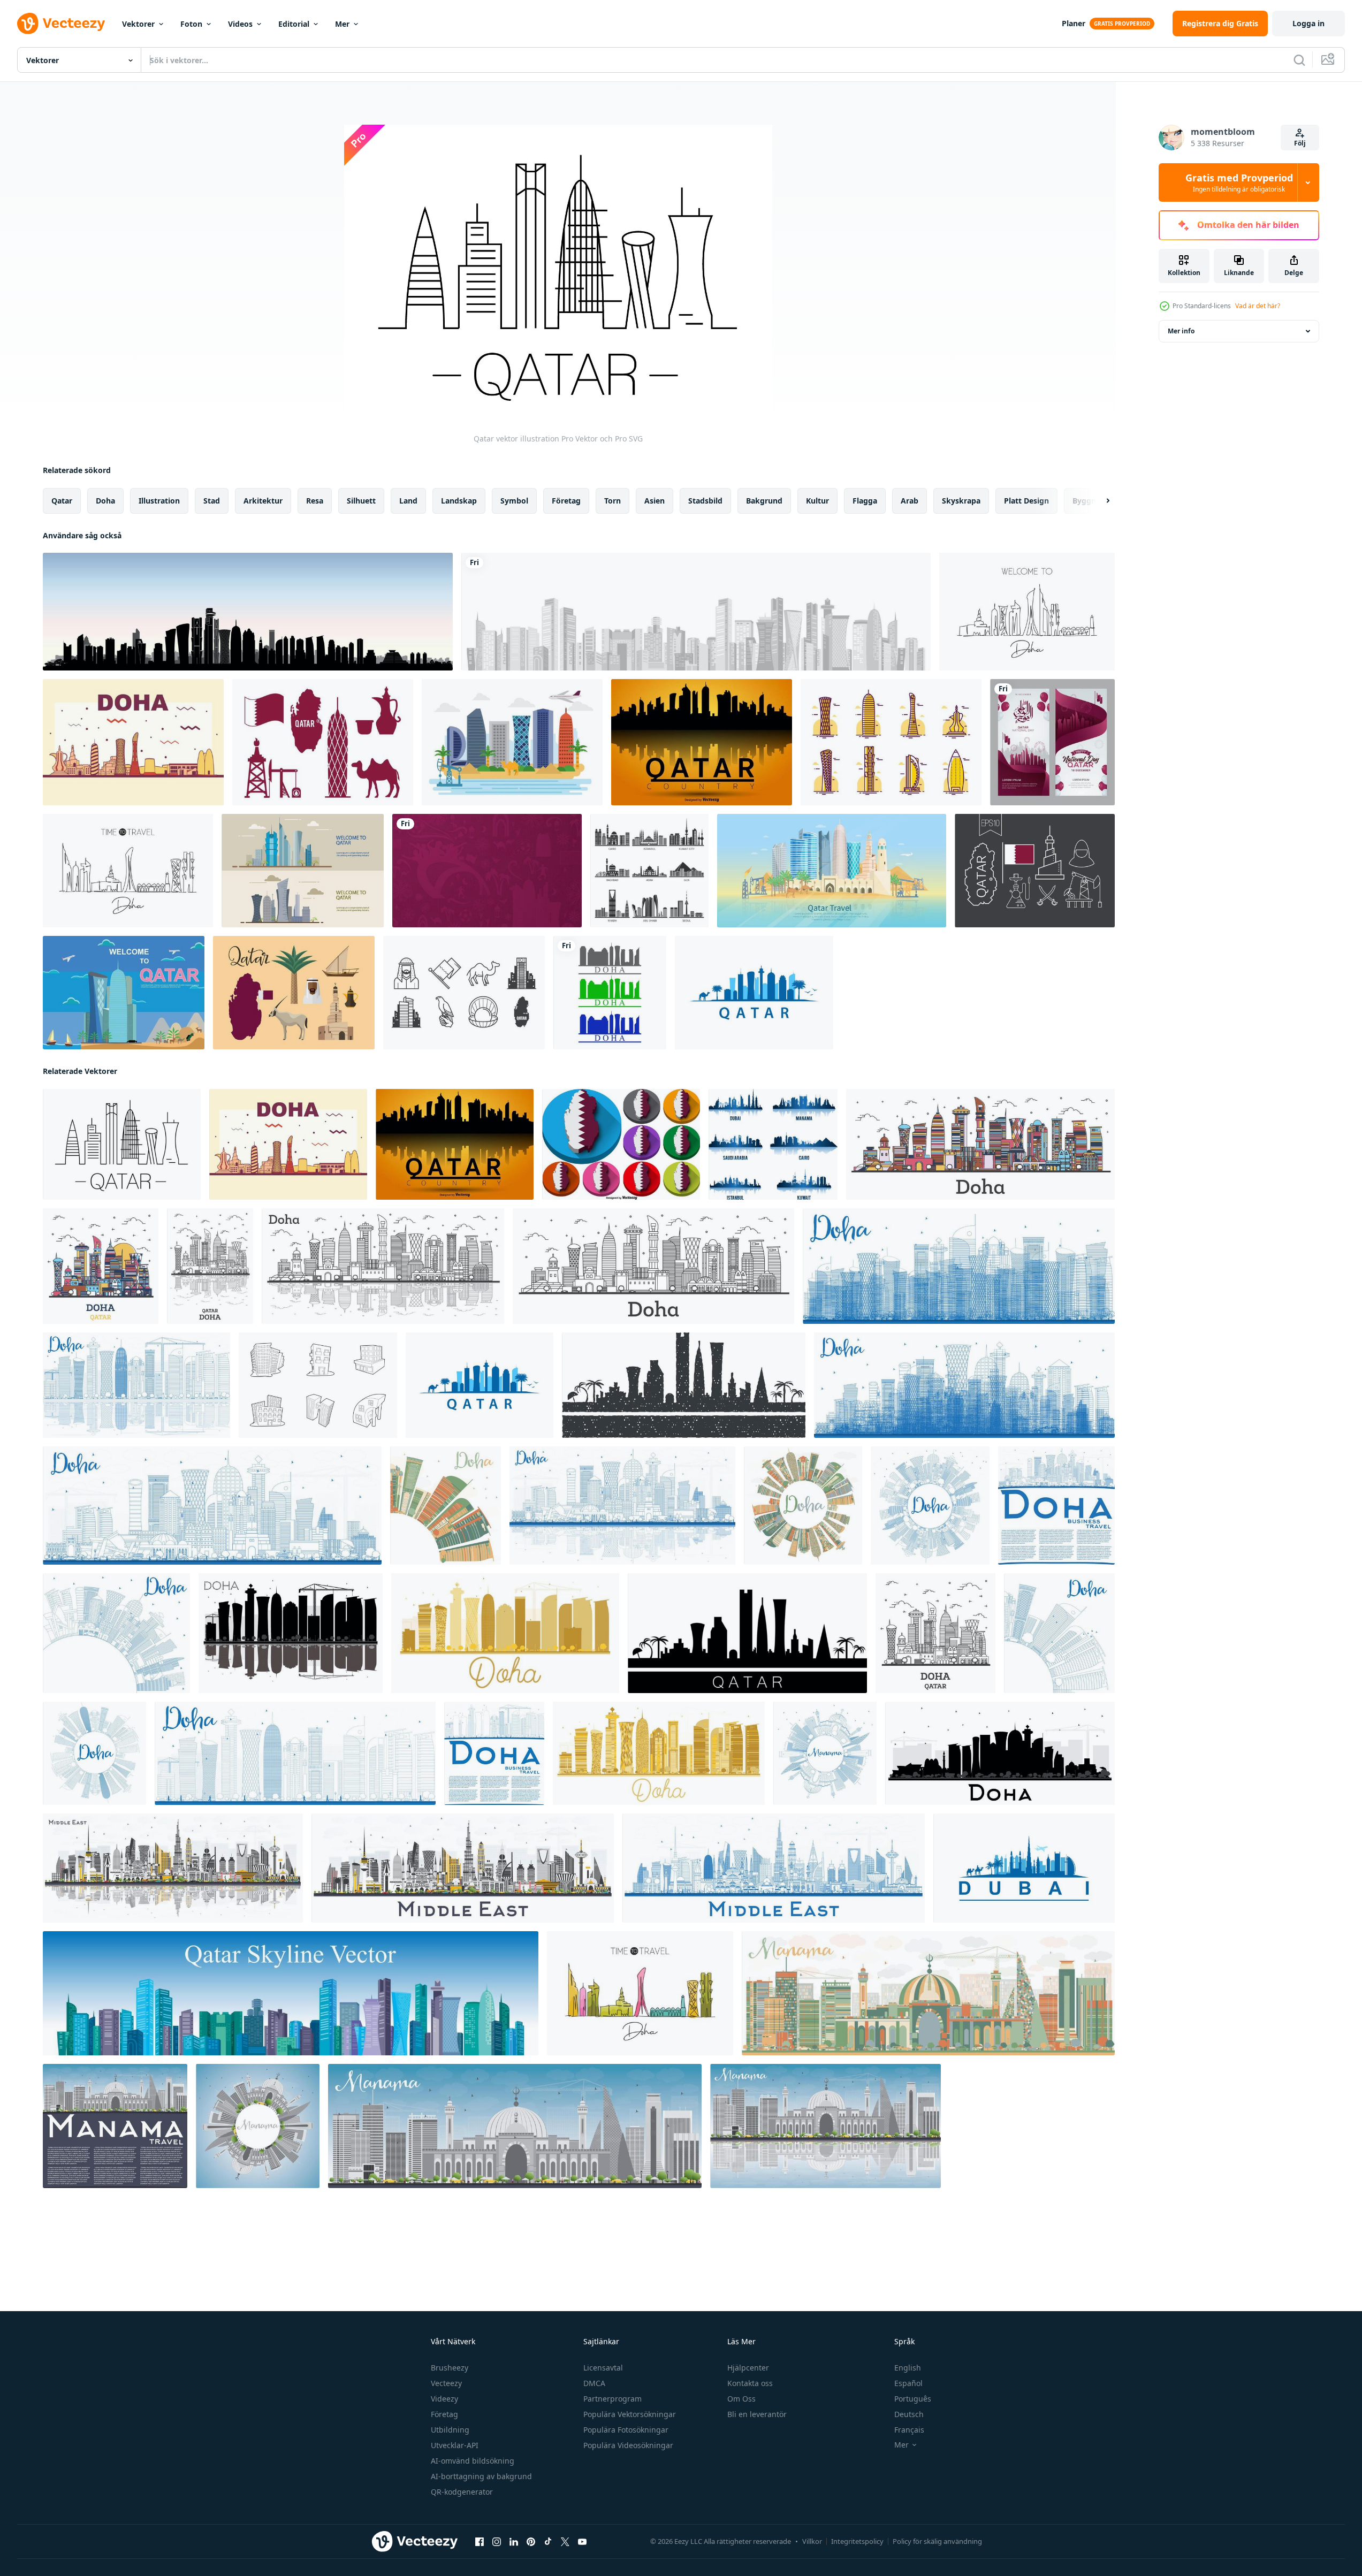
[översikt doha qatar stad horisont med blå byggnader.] (212, 1506)
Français (909, 2430)
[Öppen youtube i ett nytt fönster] (582, 2542)
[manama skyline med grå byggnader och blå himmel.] (515, 2126)
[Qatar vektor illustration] (122, 1144)
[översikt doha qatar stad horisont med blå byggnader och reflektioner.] (622, 1506)
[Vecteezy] (61, 24)
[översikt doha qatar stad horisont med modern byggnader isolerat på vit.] (653, 1266)
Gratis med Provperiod (1239, 182)
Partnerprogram (612, 2399)
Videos (240, 24)
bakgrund (764, 501)
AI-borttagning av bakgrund (481, 2476)
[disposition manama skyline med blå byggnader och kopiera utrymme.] (825, 1753)
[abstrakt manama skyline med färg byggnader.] (928, 1993)
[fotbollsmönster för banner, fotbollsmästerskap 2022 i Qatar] (487, 871)
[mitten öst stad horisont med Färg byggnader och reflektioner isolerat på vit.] (173, 1868)
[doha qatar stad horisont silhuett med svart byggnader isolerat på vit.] (1000, 1753)
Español (908, 2383)
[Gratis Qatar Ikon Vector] (464, 993)
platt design (1026, 501)
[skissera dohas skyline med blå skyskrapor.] (959, 1266)
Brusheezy (450, 2368)
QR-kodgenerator (462, 2492)
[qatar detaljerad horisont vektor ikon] (747, 1633)
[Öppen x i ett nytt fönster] (565, 2542)
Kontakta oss (750, 2383)
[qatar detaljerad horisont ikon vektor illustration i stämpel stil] (684, 1385)
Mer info (1181, 331)
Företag (444, 2414)
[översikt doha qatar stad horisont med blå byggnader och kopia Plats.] (930, 1506)
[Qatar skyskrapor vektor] (891, 742)
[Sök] (1299, 60)
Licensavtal (603, 2368)
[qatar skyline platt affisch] (832, 871)
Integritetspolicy (857, 2541)
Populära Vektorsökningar (630, 2414)
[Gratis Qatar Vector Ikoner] (1035, 871)
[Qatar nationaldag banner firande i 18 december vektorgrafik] (1052, 742)
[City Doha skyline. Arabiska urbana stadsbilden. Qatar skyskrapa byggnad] (248, 612)
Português (913, 2399)
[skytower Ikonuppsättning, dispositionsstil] (318, 1385)
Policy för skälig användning (937, 2541)
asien (655, 501)
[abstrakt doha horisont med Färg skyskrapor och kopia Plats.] (446, 1506)
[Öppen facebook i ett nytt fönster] (480, 2542)
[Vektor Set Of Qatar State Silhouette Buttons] (621, 1144)
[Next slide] (1099, 501)
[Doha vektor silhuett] (133, 742)
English (908, 2368)
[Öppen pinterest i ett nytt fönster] (531, 2542)
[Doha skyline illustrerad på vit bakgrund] (610, 993)
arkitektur (263, 501)
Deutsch (909, 2414)
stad (212, 501)
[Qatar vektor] (323, 742)
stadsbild (705, 501)
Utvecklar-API (455, 2445)
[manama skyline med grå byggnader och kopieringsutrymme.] (115, 2126)
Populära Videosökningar (628, 2445)
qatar (62, 501)
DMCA (594, 2383)
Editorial (294, 24)
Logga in (1308, 23)
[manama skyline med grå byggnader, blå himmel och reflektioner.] (825, 2126)
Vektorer (138, 24)
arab (910, 501)
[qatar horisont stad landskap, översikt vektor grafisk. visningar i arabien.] (754, 993)
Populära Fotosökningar (626, 2430)
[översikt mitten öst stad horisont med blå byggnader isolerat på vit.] (774, 1868)
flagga (865, 501)
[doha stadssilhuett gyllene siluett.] (505, 1633)
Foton (191, 24)
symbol (514, 501)
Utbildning (450, 2430)
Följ (1300, 143)
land (408, 501)
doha (105, 501)
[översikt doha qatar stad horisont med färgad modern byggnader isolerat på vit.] (101, 1266)
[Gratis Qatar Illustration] (124, 993)
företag (566, 501)
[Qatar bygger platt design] (303, 871)
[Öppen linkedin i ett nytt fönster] (514, 2542)
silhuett (361, 501)
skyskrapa (961, 501)
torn (612, 501)
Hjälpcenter (748, 2368)
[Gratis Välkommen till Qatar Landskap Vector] (512, 742)
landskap (459, 501)
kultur (817, 501)
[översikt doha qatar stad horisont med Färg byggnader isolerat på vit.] (980, 1144)
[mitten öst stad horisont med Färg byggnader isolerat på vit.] (463, 1868)
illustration (159, 501)
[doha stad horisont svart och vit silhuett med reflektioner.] (291, 1633)
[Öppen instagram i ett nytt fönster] (497, 2542)
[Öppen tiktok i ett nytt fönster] (548, 2542)
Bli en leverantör (757, 2414)
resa (315, 501)
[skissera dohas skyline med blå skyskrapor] (295, 1753)
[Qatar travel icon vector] (294, 993)
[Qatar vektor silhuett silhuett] (702, 742)
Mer (342, 24)
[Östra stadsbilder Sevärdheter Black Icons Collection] (649, 871)
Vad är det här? (1258, 306)
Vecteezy (446, 2383)
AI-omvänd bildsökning (473, 2461)
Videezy (444, 2399)
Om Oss (741, 2399)
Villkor (812, 2541)
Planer (1074, 23)
